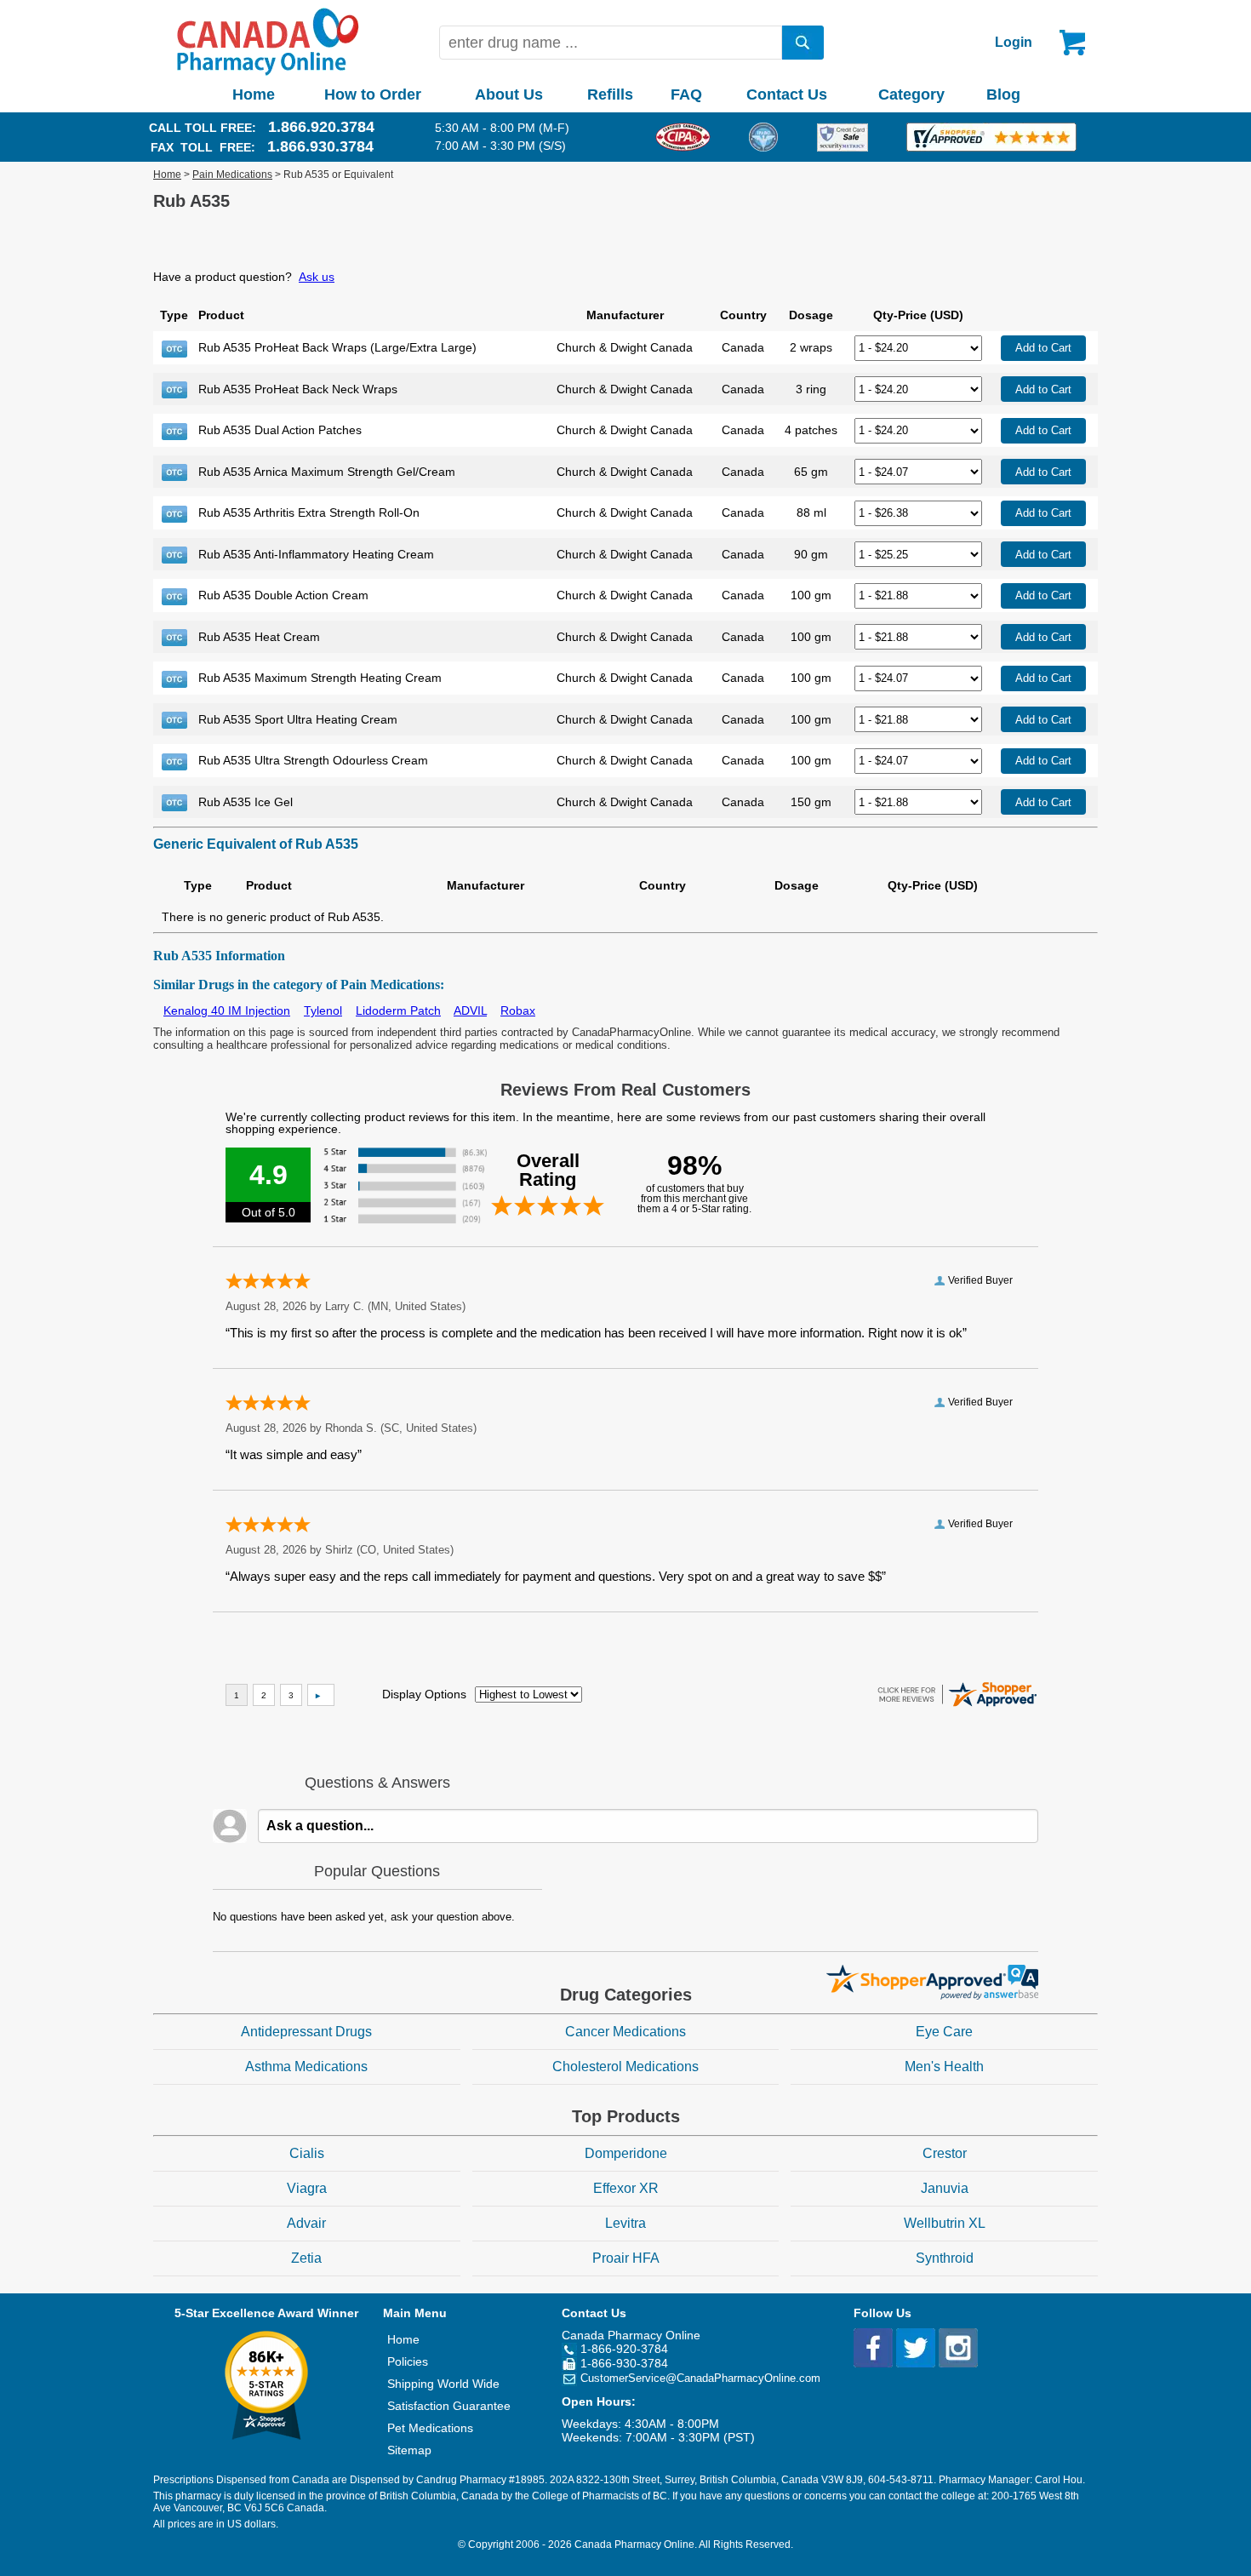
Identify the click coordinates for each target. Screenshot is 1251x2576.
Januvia (945, 2188)
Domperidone (626, 2153)
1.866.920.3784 (321, 127)
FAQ (686, 94)
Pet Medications (430, 2428)
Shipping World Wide (443, 2384)
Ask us (317, 277)
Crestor (945, 2153)
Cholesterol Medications (625, 2067)
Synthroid (945, 2258)
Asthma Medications (306, 2067)
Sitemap (409, 2450)
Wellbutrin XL (945, 2223)
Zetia (306, 2258)
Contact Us (787, 94)
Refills (610, 94)
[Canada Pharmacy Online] (268, 72)
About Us (509, 94)
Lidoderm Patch (398, 1010)
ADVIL (470, 1010)
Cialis (307, 2153)
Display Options (424, 1694)
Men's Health (944, 2067)
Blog (1003, 94)
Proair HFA (626, 2258)
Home (254, 94)
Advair (306, 2223)
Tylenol (323, 1010)
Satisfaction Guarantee (449, 2406)
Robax (518, 1010)
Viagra (307, 2188)
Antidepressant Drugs (306, 2032)
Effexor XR (626, 2188)
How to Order (373, 94)
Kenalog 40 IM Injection (227, 1010)
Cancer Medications (625, 2032)
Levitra (625, 2223)
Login (1014, 42)
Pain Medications (232, 175)
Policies (408, 2361)
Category (911, 94)
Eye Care (944, 2032)
